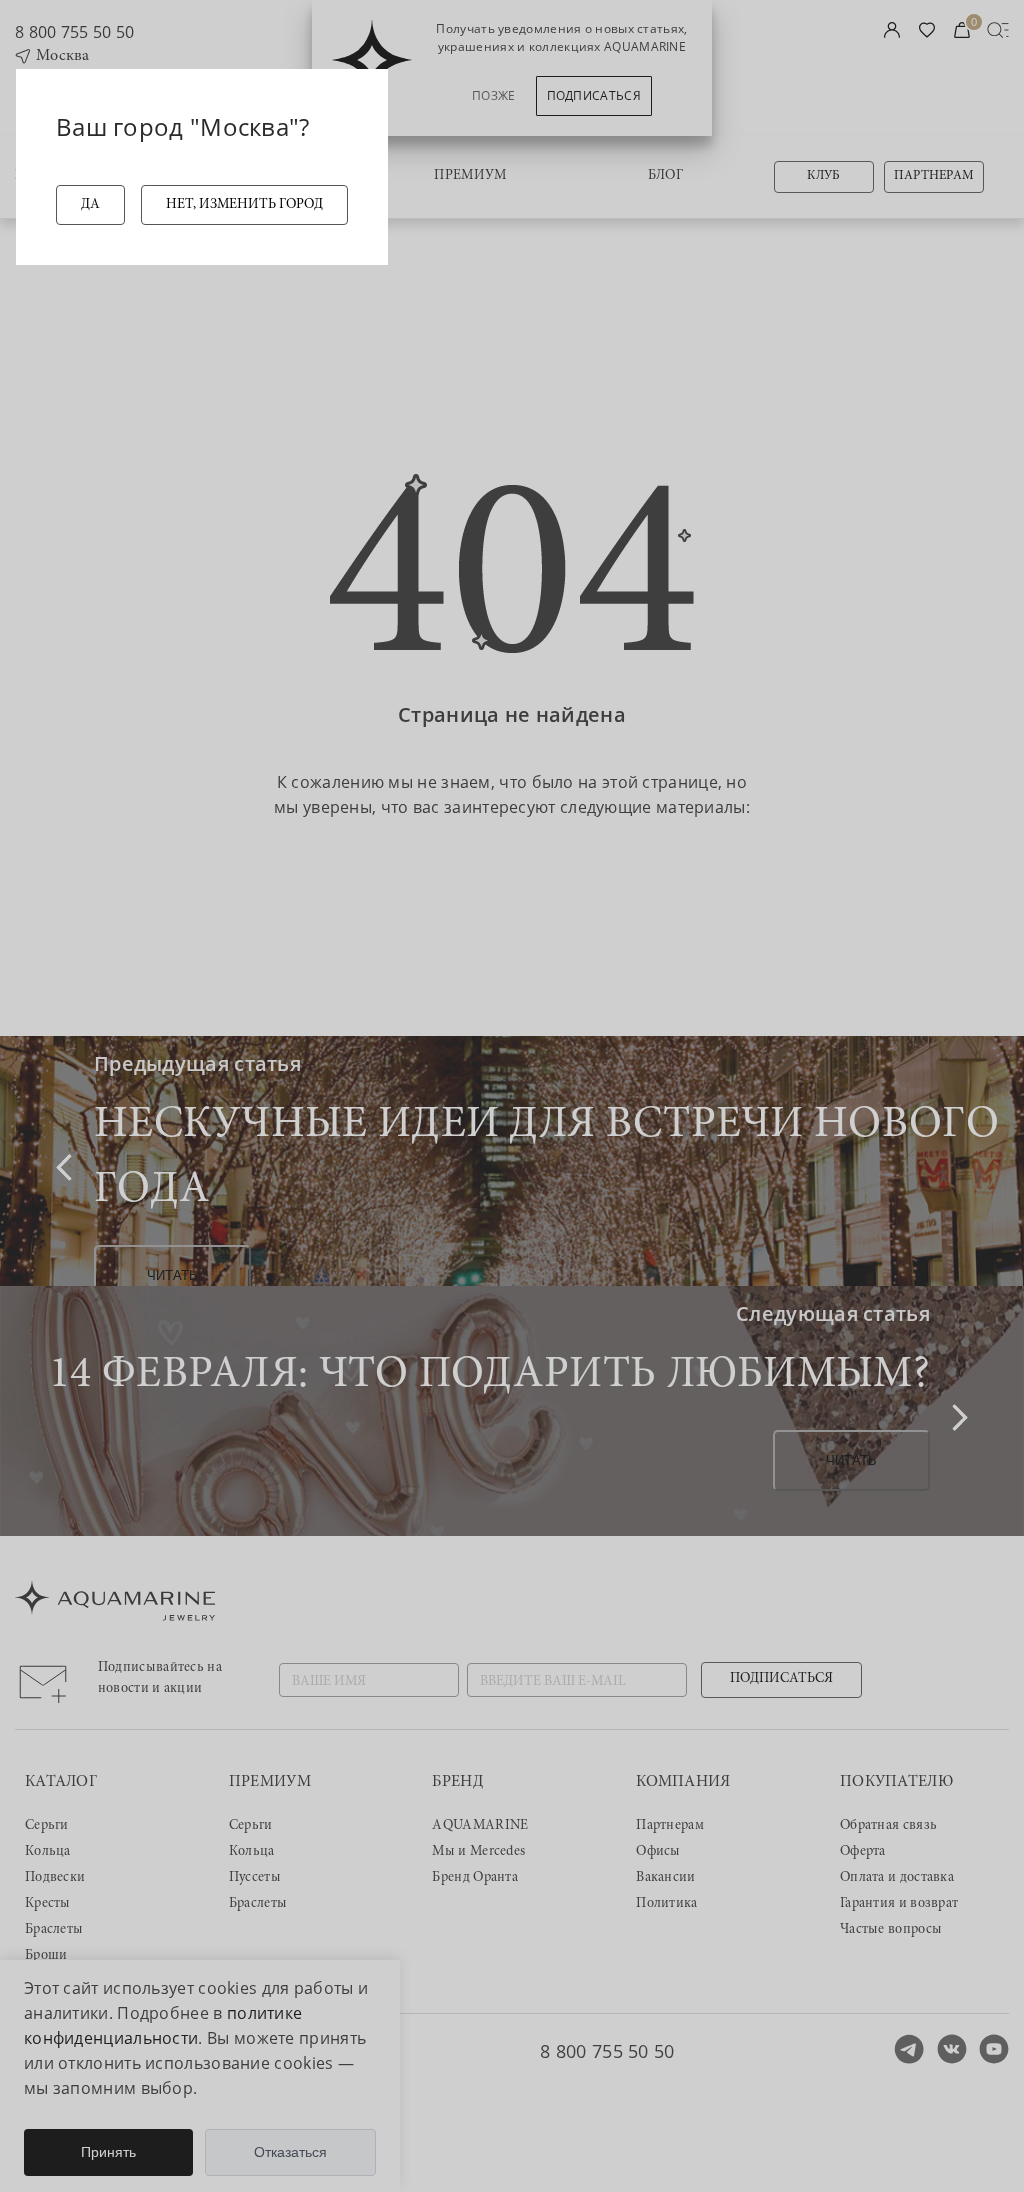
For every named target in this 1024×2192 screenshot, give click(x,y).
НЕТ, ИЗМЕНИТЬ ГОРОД (244, 205)
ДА (90, 205)
